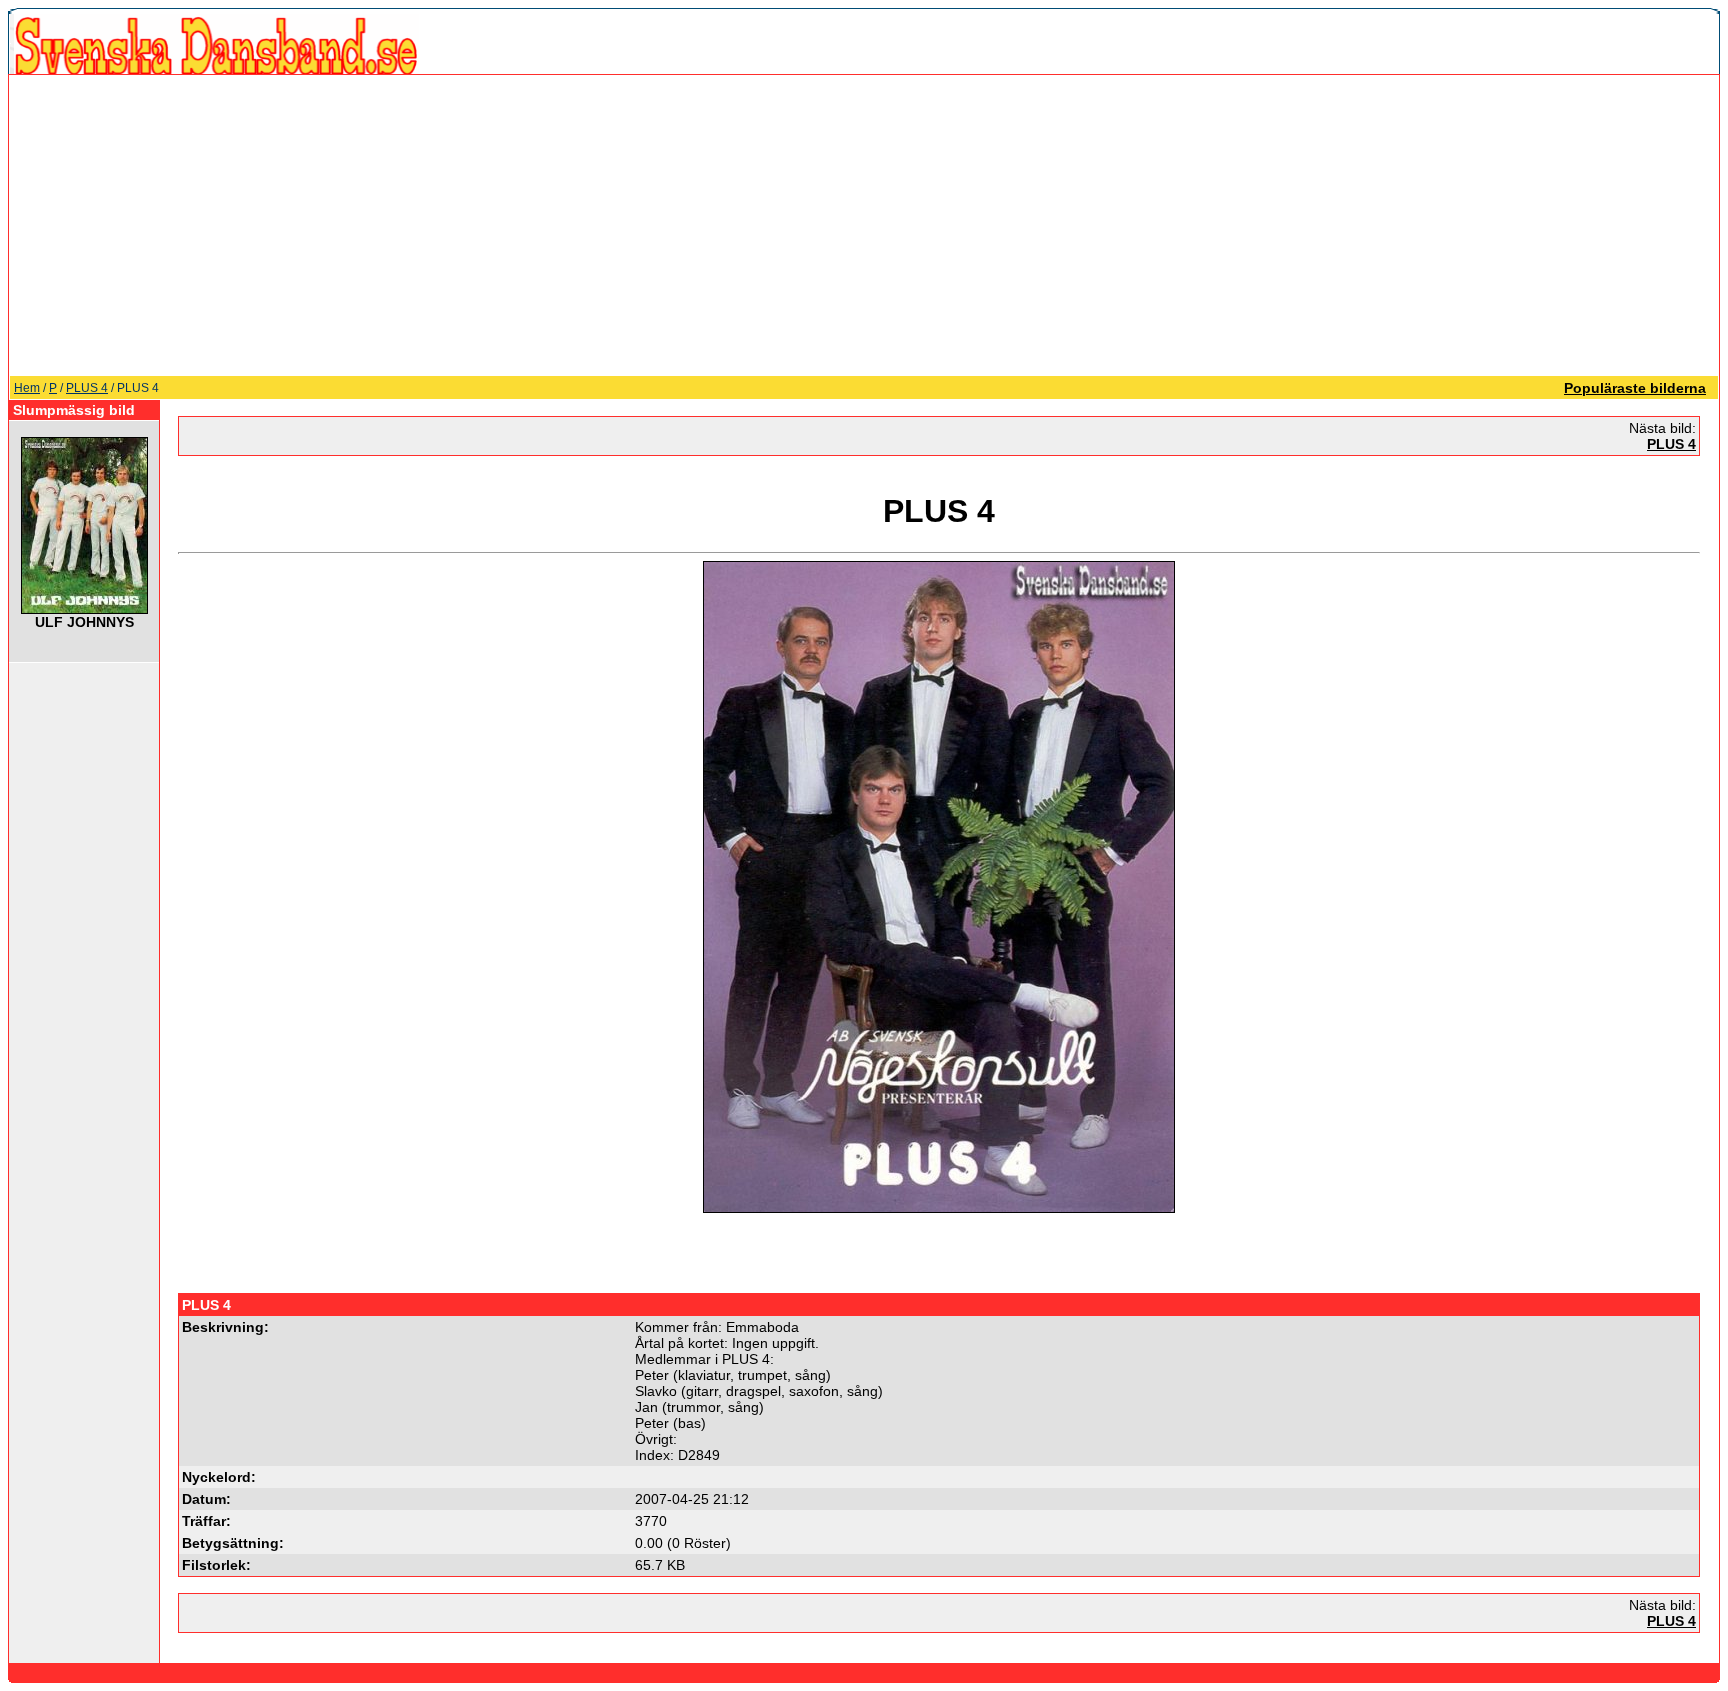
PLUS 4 (87, 388)
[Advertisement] (864, 225)
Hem (27, 388)
